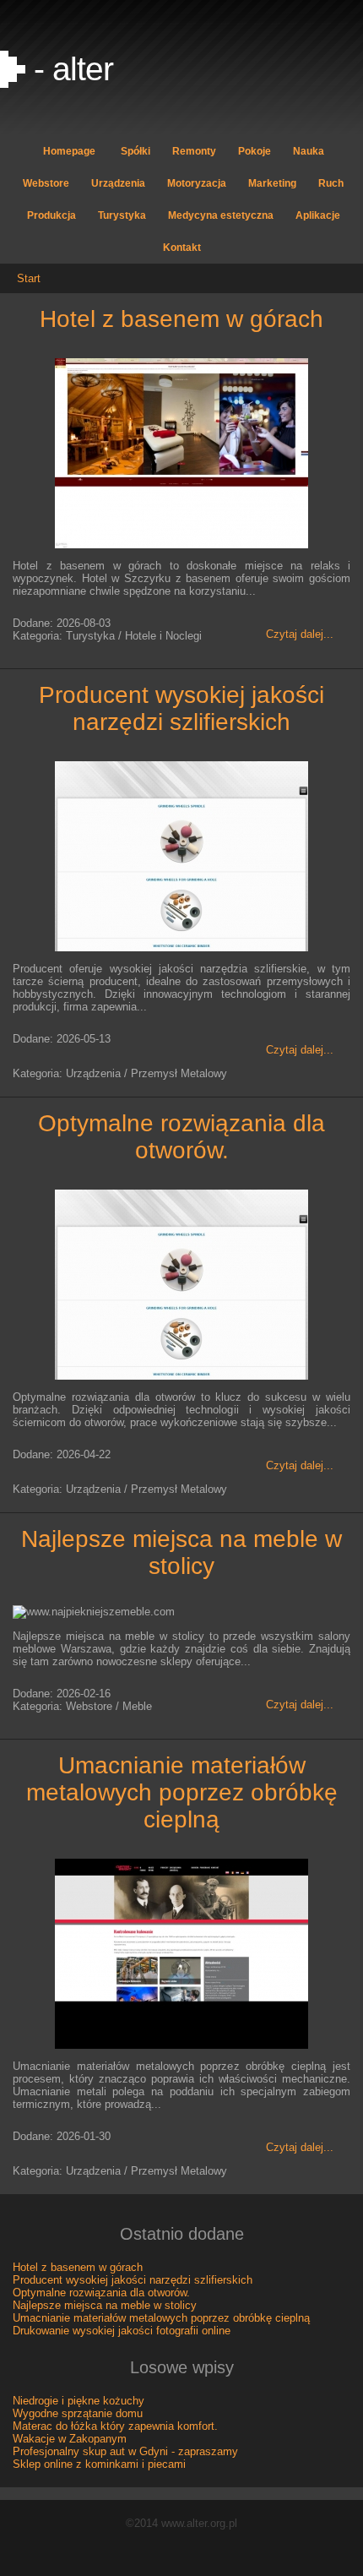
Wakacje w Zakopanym (70, 2439)
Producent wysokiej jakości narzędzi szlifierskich (181, 708)
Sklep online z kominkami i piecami (99, 2464)
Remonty (194, 151)
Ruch (331, 183)
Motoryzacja (197, 183)
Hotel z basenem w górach (181, 319)
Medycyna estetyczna (221, 215)
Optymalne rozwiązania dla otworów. (181, 1137)
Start (29, 278)
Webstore (46, 183)
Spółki (135, 151)
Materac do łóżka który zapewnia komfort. (115, 2426)
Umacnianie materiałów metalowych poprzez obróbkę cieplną (182, 1792)
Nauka (309, 151)
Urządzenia (118, 183)
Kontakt (182, 248)
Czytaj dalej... (300, 634)
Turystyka (122, 215)
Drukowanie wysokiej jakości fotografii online (122, 2331)
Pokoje (255, 151)
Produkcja (51, 215)
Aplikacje (318, 215)
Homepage (69, 151)
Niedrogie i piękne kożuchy (79, 2401)
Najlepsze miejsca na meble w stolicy (181, 1552)
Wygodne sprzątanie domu (78, 2413)
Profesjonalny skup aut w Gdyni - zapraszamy (125, 2451)
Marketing (272, 183)
